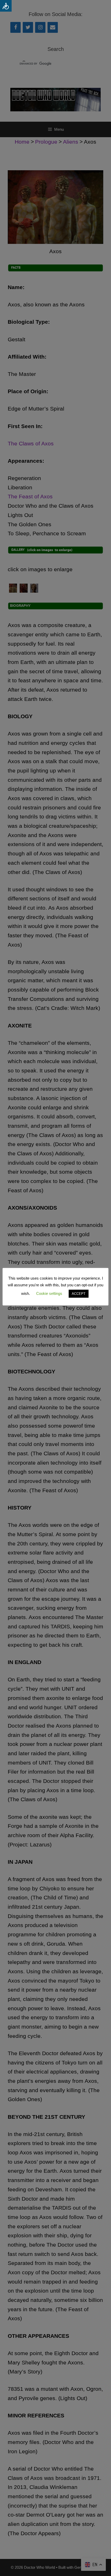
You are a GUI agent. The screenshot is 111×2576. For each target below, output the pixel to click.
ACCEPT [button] (79, 1294)
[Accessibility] (6, 6)
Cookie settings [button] (49, 1293)
